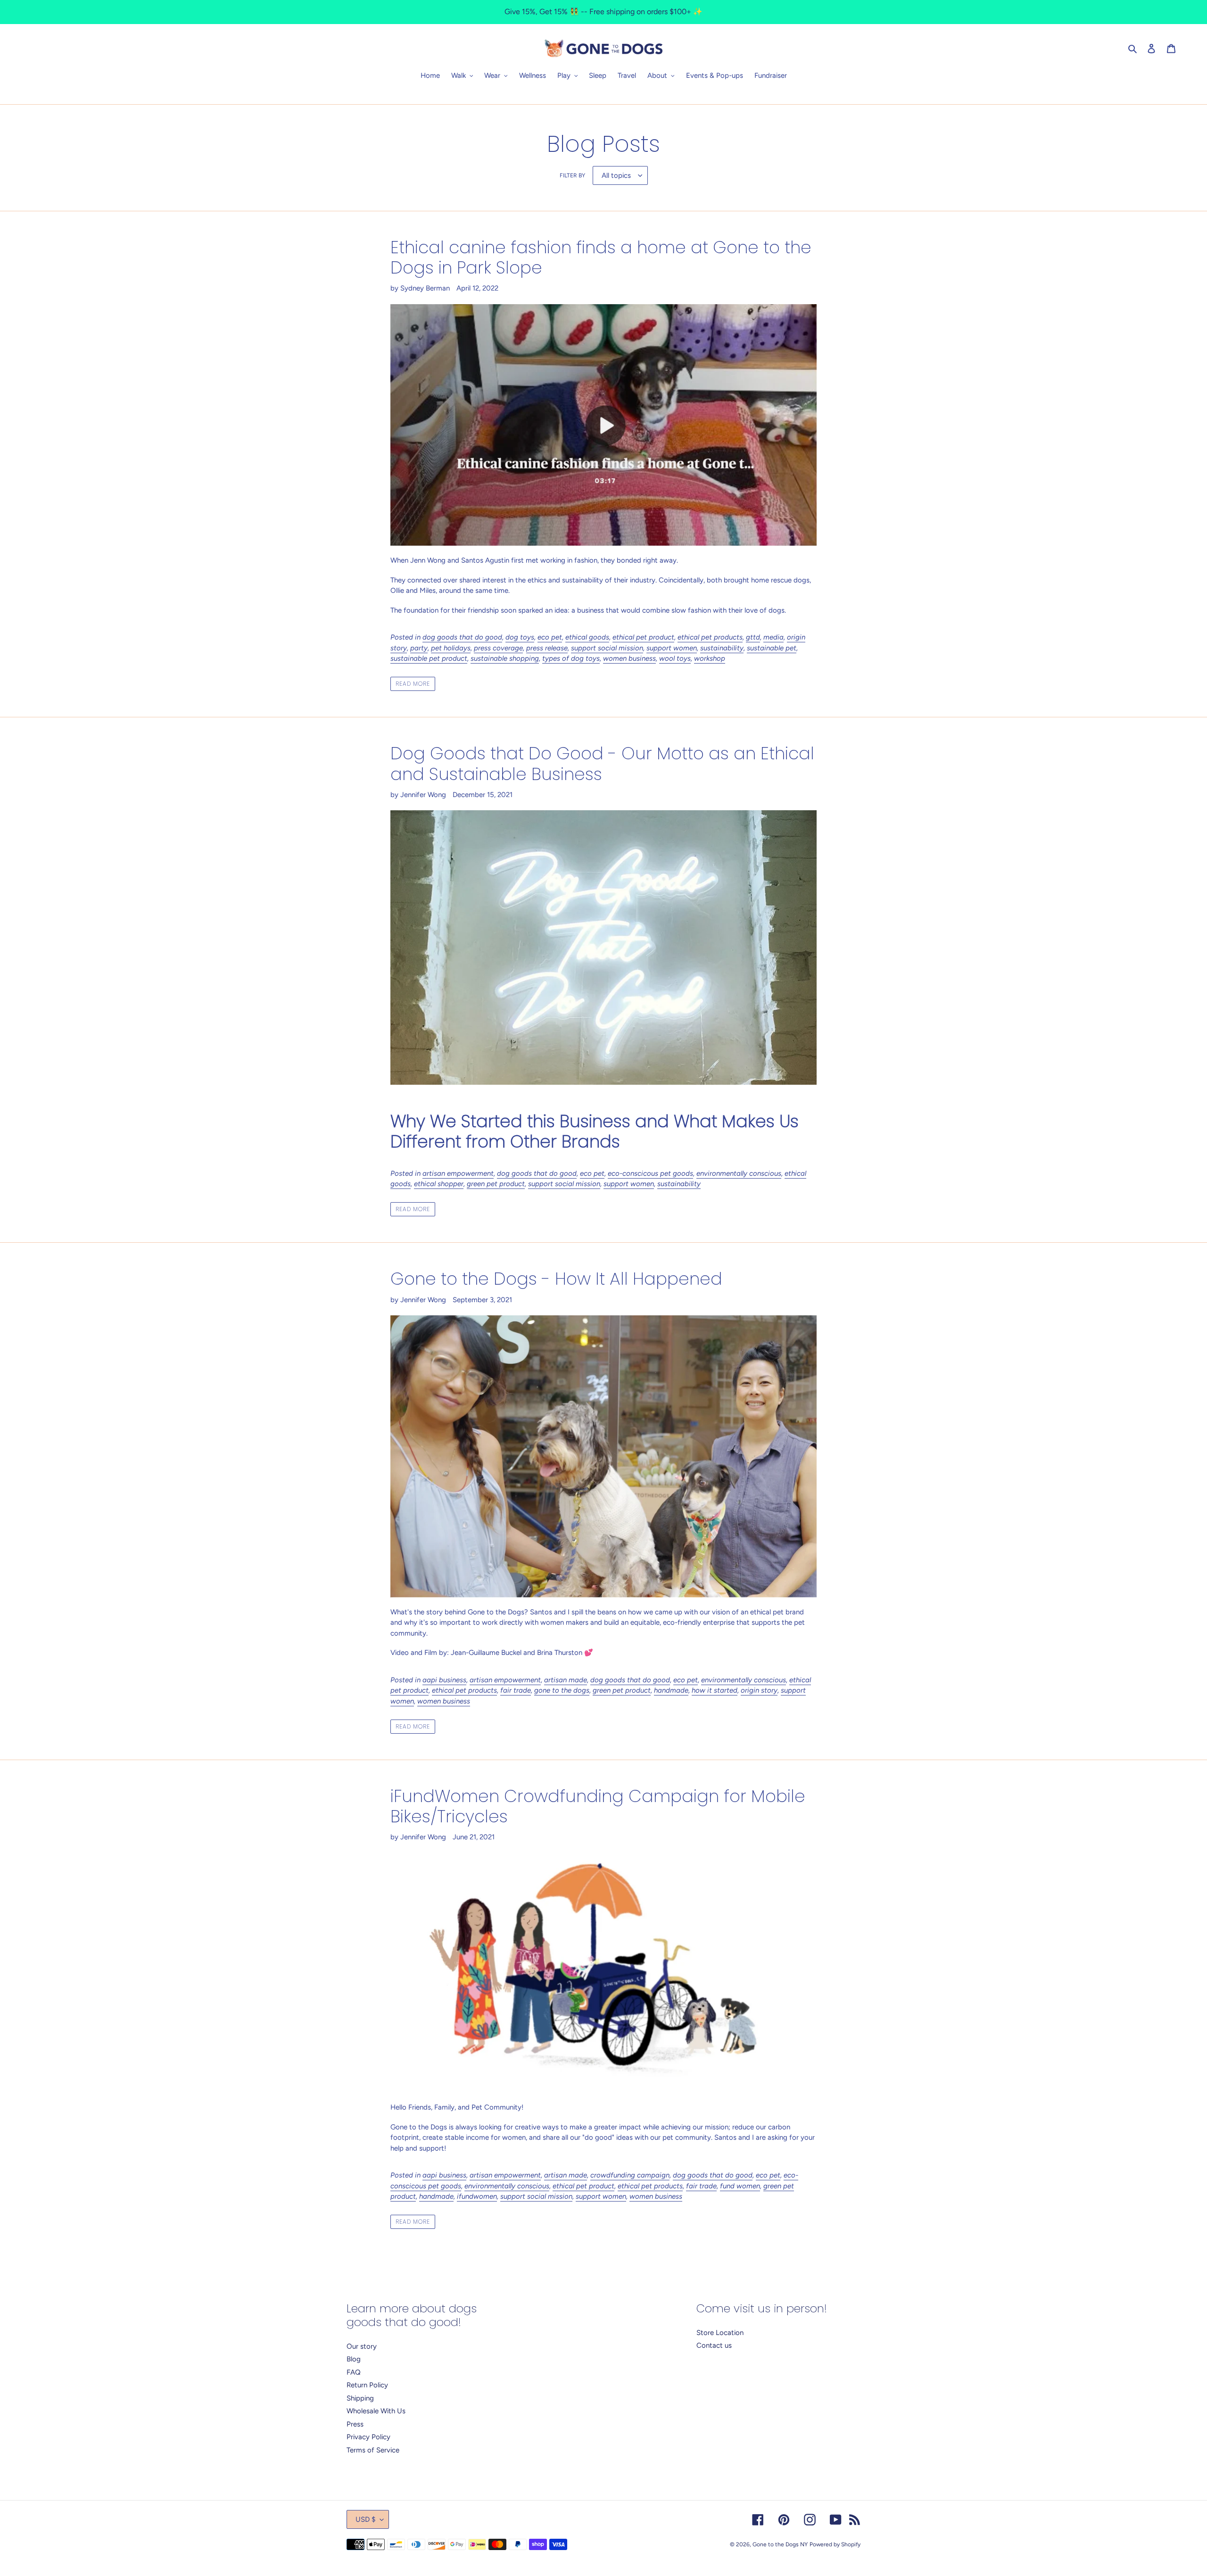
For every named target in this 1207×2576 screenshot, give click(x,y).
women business (629, 658)
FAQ (354, 2372)
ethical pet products (710, 637)
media (773, 637)
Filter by (572, 175)
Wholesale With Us (376, 2411)
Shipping (360, 2398)
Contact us (714, 2345)
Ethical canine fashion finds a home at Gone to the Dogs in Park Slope (601, 258)
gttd (753, 637)
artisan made (566, 1680)
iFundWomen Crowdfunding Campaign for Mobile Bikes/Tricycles (598, 1806)
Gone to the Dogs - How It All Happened (556, 1279)
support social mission (607, 648)
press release (547, 648)
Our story (362, 2346)
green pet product (496, 1184)
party (419, 648)
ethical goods (587, 637)
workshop (710, 658)
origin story (759, 1690)
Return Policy (367, 2385)
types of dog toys (571, 658)
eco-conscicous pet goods (650, 1173)
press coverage (498, 648)
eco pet (550, 637)
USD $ (365, 2519)
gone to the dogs (562, 1690)
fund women (740, 2186)
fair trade (516, 1690)
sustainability (722, 648)
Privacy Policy (368, 2437)
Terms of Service (373, 2450)
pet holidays (451, 648)
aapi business (444, 1680)
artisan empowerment (458, 1173)
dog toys (520, 637)
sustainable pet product (429, 658)
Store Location (720, 2333)
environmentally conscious (739, 1173)
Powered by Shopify (835, 2544)
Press (355, 2424)
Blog (354, 2359)
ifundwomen (477, 2196)
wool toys (675, 658)
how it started (715, 1690)
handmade (671, 1690)
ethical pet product (643, 637)
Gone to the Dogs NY (780, 2544)
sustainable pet (772, 648)
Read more (413, 684)
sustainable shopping (505, 658)
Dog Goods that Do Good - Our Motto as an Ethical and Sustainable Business (602, 764)
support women (672, 648)
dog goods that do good (462, 637)
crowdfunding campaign (630, 2175)
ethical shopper (439, 1184)
